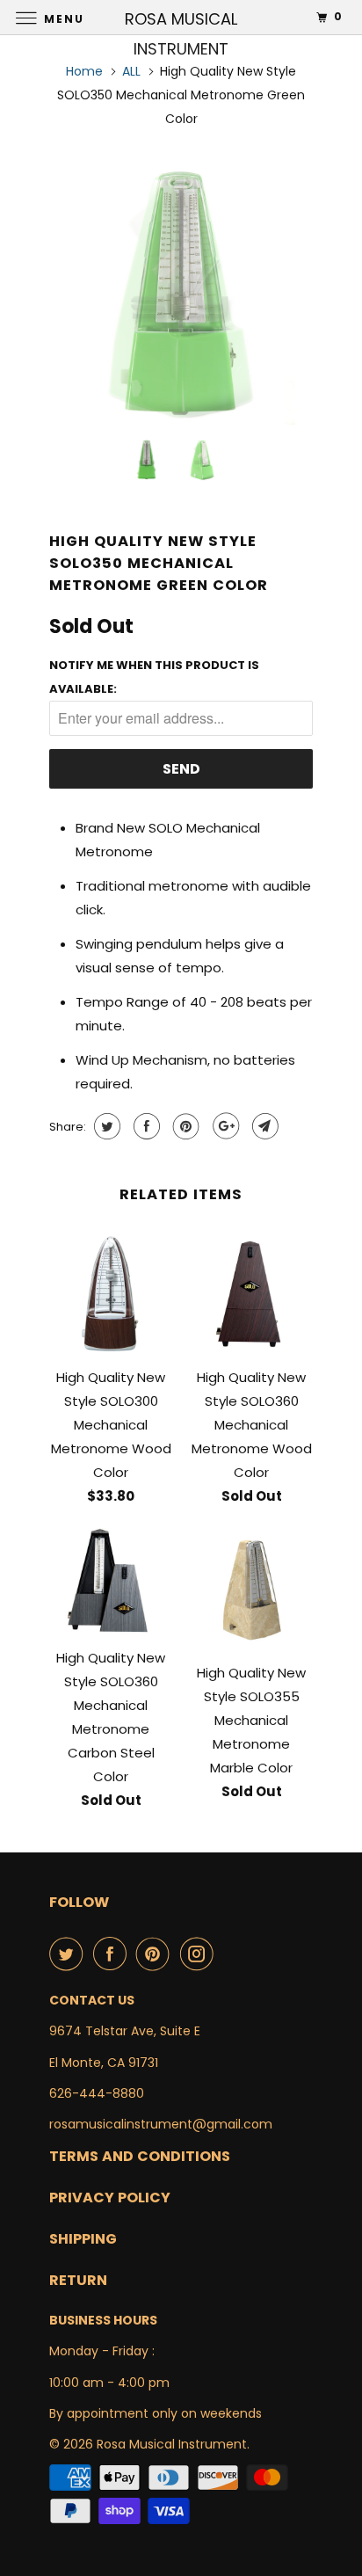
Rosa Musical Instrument (172, 2444)
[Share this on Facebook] (145, 1126)
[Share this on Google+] (224, 1126)
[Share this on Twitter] (105, 1126)
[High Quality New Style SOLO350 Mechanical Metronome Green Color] (181, 294)
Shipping (83, 2239)
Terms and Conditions (140, 2156)
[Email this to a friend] (263, 1126)
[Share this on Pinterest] (184, 1126)
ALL (131, 71)
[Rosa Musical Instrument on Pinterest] (156, 1954)
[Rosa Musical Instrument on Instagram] (200, 1954)
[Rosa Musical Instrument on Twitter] (69, 1954)
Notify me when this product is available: (154, 677)
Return (78, 2280)
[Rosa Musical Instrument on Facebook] (113, 1954)
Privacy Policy (110, 2198)
